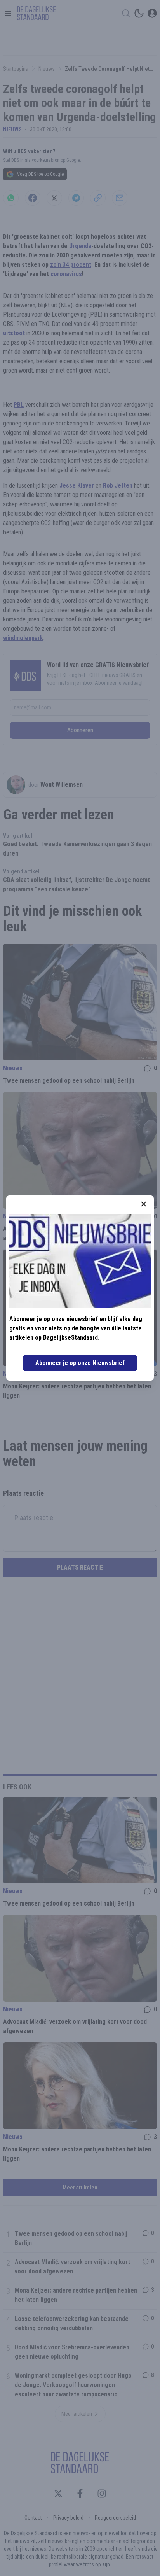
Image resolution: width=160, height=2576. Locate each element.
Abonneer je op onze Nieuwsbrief (80, 1363)
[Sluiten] (144, 1204)
